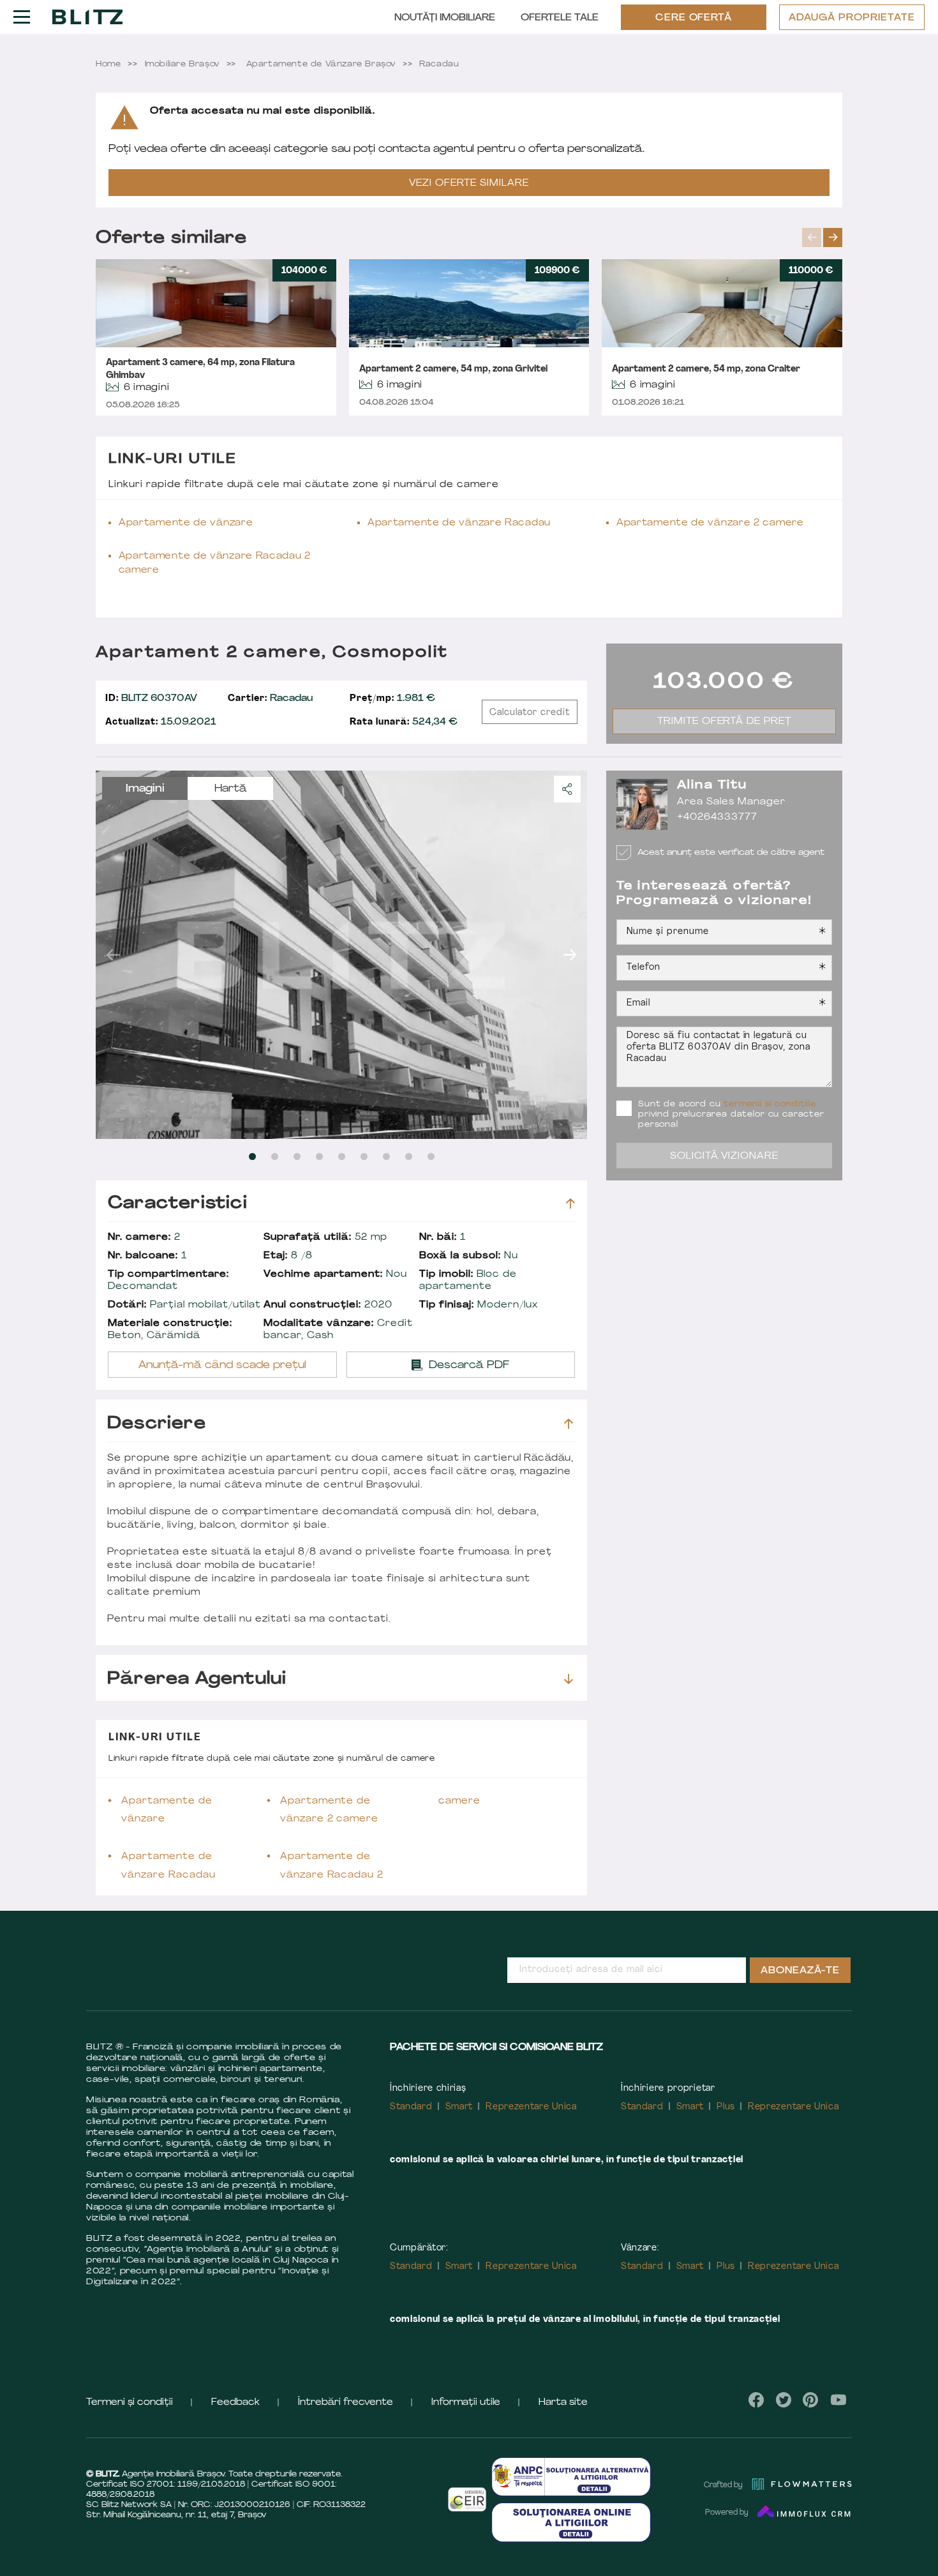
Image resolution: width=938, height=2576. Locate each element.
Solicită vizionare (725, 1156)
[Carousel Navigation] (822, 237)
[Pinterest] (811, 2400)
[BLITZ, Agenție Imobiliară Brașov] (87, 17)
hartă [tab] (231, 789)
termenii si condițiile (770, 1104)
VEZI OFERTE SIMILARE (469, 184)
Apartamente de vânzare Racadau (459, 523)
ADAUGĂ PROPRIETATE (852, 18)
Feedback (235, 2403)
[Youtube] (838, 2400)
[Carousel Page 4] (319, 1156)
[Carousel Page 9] (431, 1156)
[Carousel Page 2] (275, 1156)
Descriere (157, 1424)
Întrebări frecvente (346, 2403)
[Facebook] (756, 2400)
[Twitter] (784, 2400)
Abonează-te (800, 1971)
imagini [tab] (145, 789)
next (833, 237)
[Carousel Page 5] (342, 1156)
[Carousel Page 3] (297, 1156)
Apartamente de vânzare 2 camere (710, 523)
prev (812, 237)
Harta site (563, 2403)
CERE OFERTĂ (694, 18)
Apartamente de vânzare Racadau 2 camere (215, 563)
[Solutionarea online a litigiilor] (571, 2522)
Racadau (270, 699)
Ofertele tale (560, 18)
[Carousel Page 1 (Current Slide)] (252, 1156)
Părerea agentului (197, 1679)
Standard (411, 2107)
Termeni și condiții (130, 2403)
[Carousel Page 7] (386, 1156)
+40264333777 (717, 817)
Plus (726, 2107)
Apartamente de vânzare (186, 523)
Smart (459, 2107)
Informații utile (466, 2403)
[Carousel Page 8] (409, 1156)
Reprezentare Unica (531, 2107)
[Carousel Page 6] (364, 1156)
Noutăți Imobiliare (445, 18)
